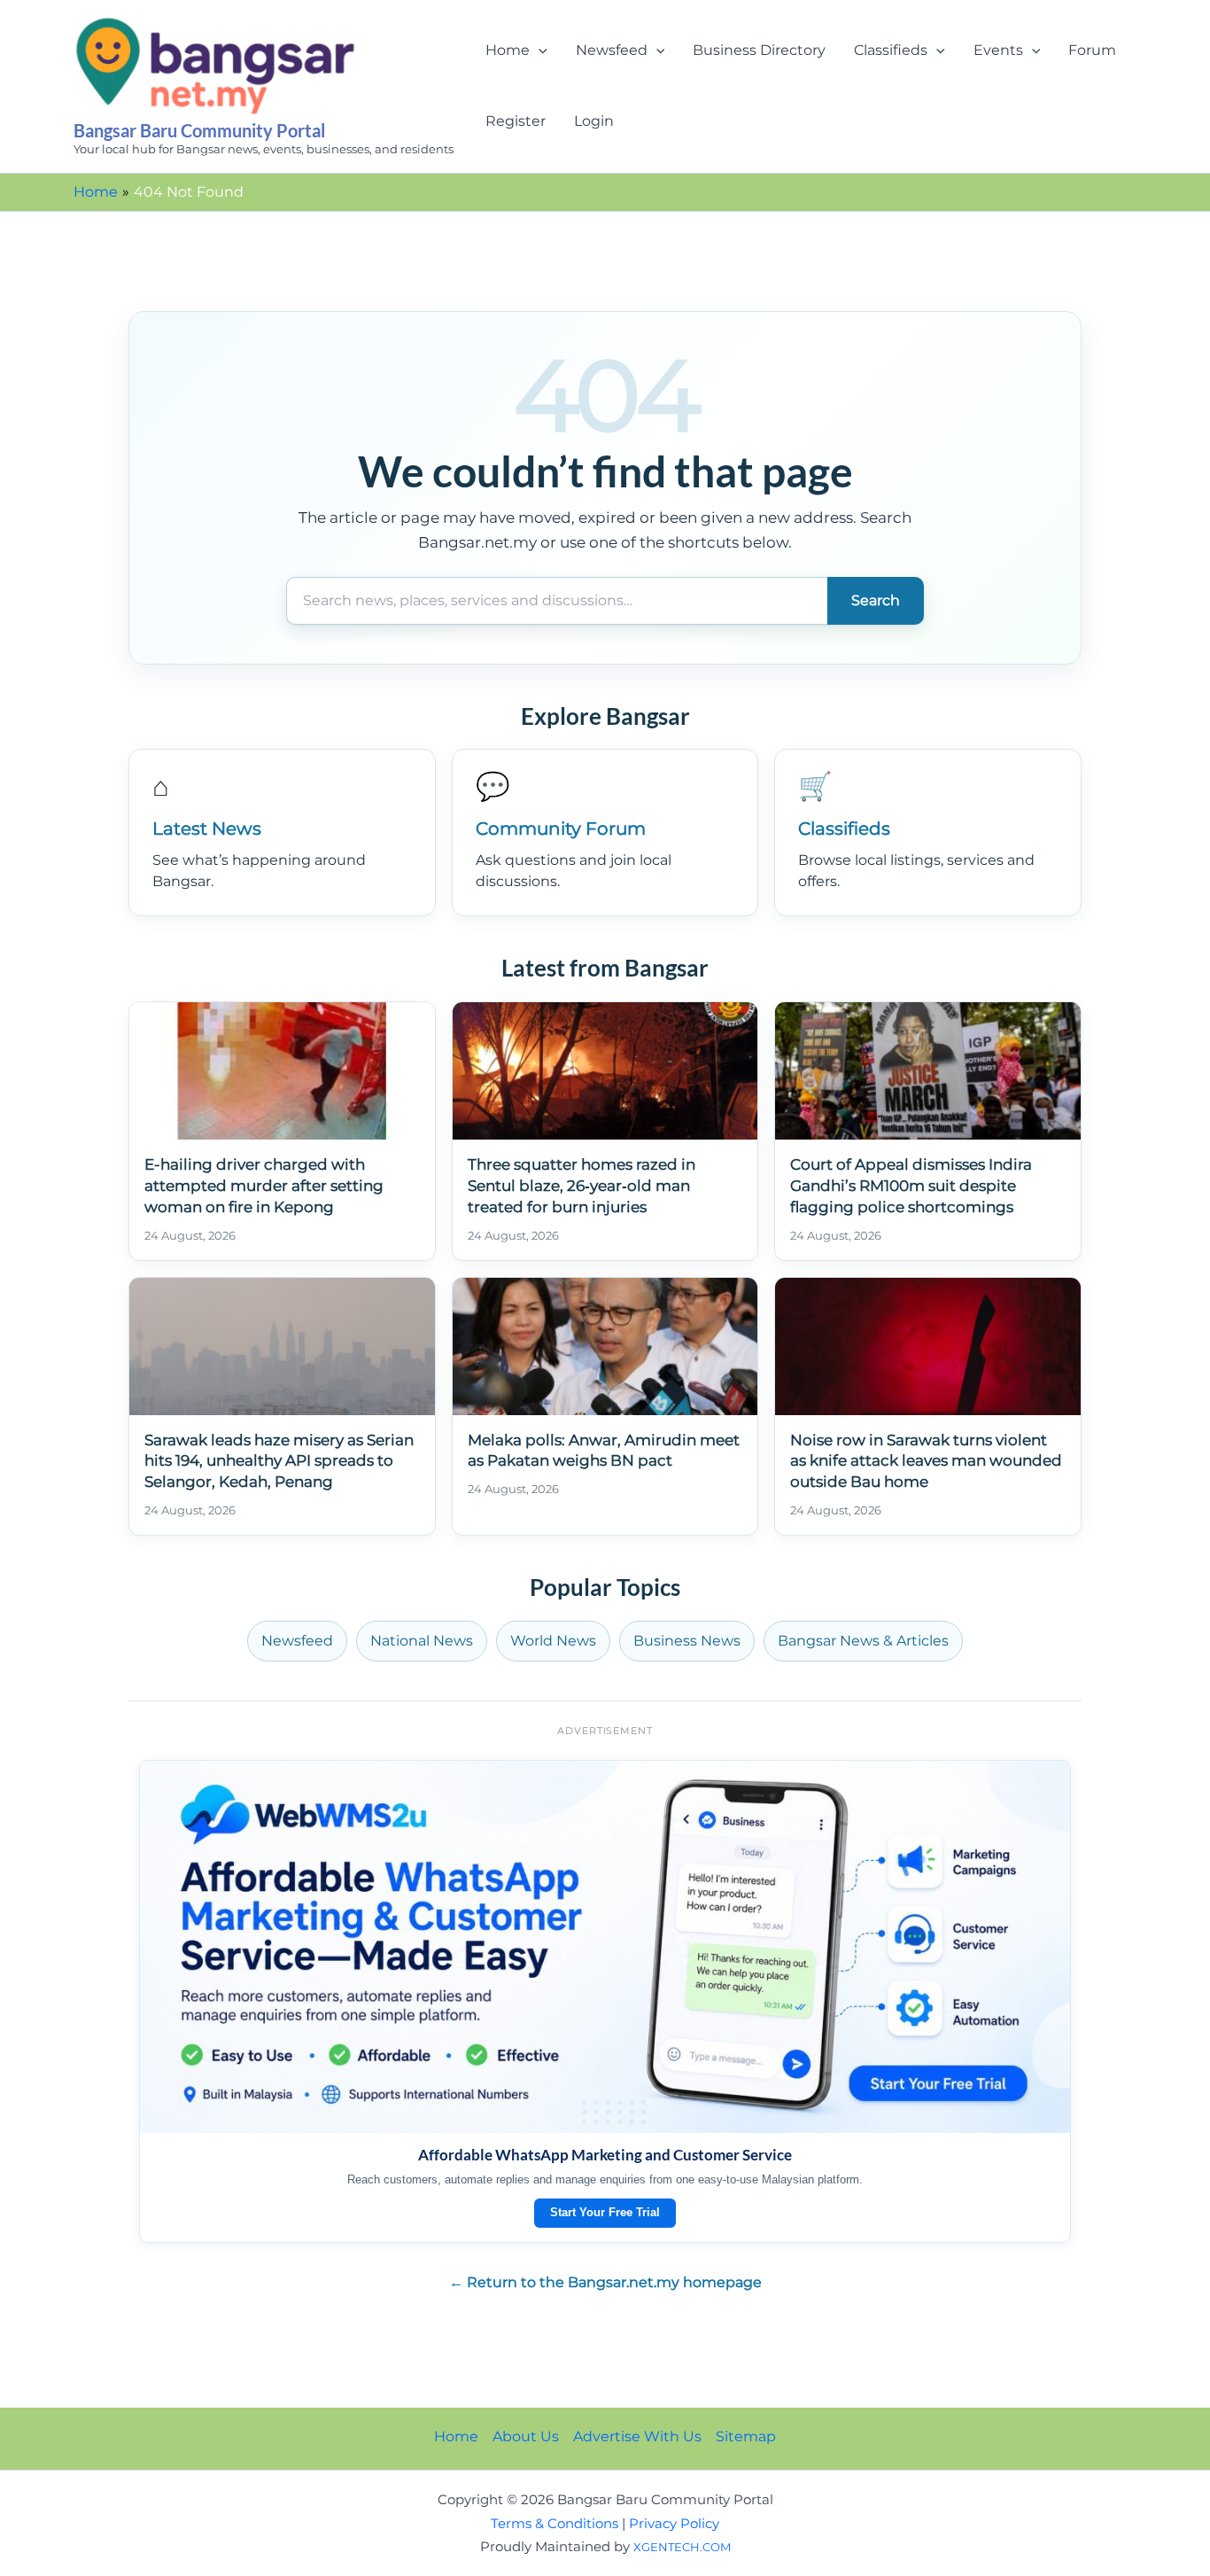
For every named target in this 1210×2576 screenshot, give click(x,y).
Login (594, 121)
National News (422, 1641)
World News (553, 1641)
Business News (687, 1641)
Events (998, 50)
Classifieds (891, 50)
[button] (539, 51)
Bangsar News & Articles (863, 1641)
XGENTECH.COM (682, 2547)
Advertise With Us (637, 2436)
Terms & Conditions (555, 2524)
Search (876, 600)
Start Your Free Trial (605, 2212)
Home (508, 50)
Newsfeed (612, 50)
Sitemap (746, 2436)
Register (516, 121)
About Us (526, 2436)
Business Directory (759, 50)
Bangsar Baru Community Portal (199, 130)
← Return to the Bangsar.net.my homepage (605, 2282)
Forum (1092, 50)
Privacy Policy (674, 2524)
